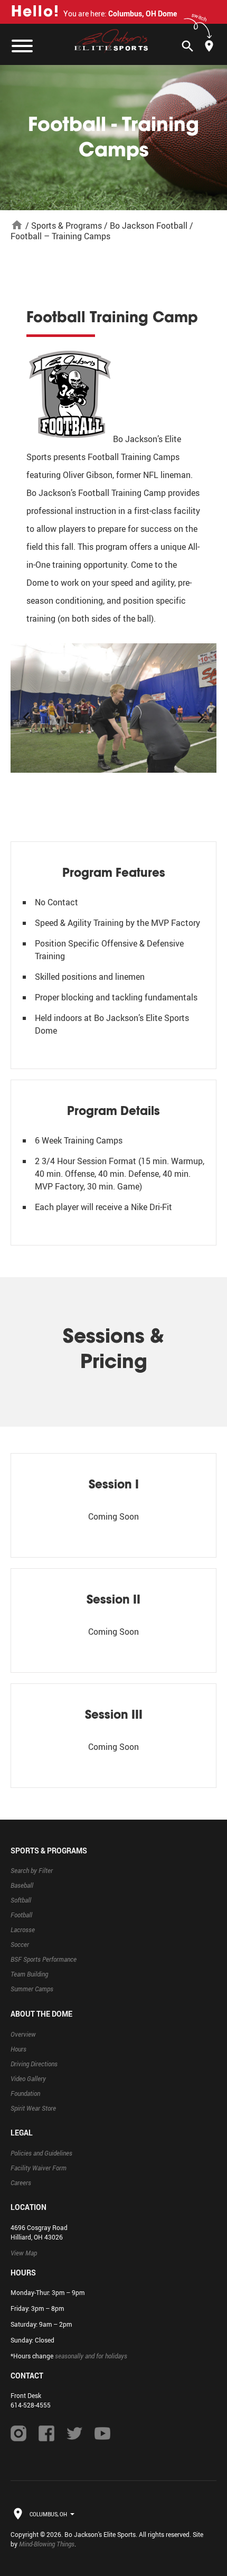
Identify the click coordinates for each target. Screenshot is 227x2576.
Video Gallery (28, 2078)
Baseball (22, 1885)
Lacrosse (23, 1929)
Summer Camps (32, 1989)
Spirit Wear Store (33, 2108)
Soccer (20, 1944)
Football (21, 1915)
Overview (23, 2034)
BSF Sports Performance (44, 1959)
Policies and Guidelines (41, 2153)
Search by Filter (32, 1870)
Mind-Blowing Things (47, 2544)
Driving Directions (34, 2064)
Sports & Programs (67, 226)
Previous (26, 712)
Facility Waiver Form (39, 2168)
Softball (21, 1900)
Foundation (25, 2093)
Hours (18, 2049)
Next (201, 712)
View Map (24, 2253)
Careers (21, 2182)
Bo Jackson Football (149, 226)
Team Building (29, 1974)
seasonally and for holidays (91, 2356)
